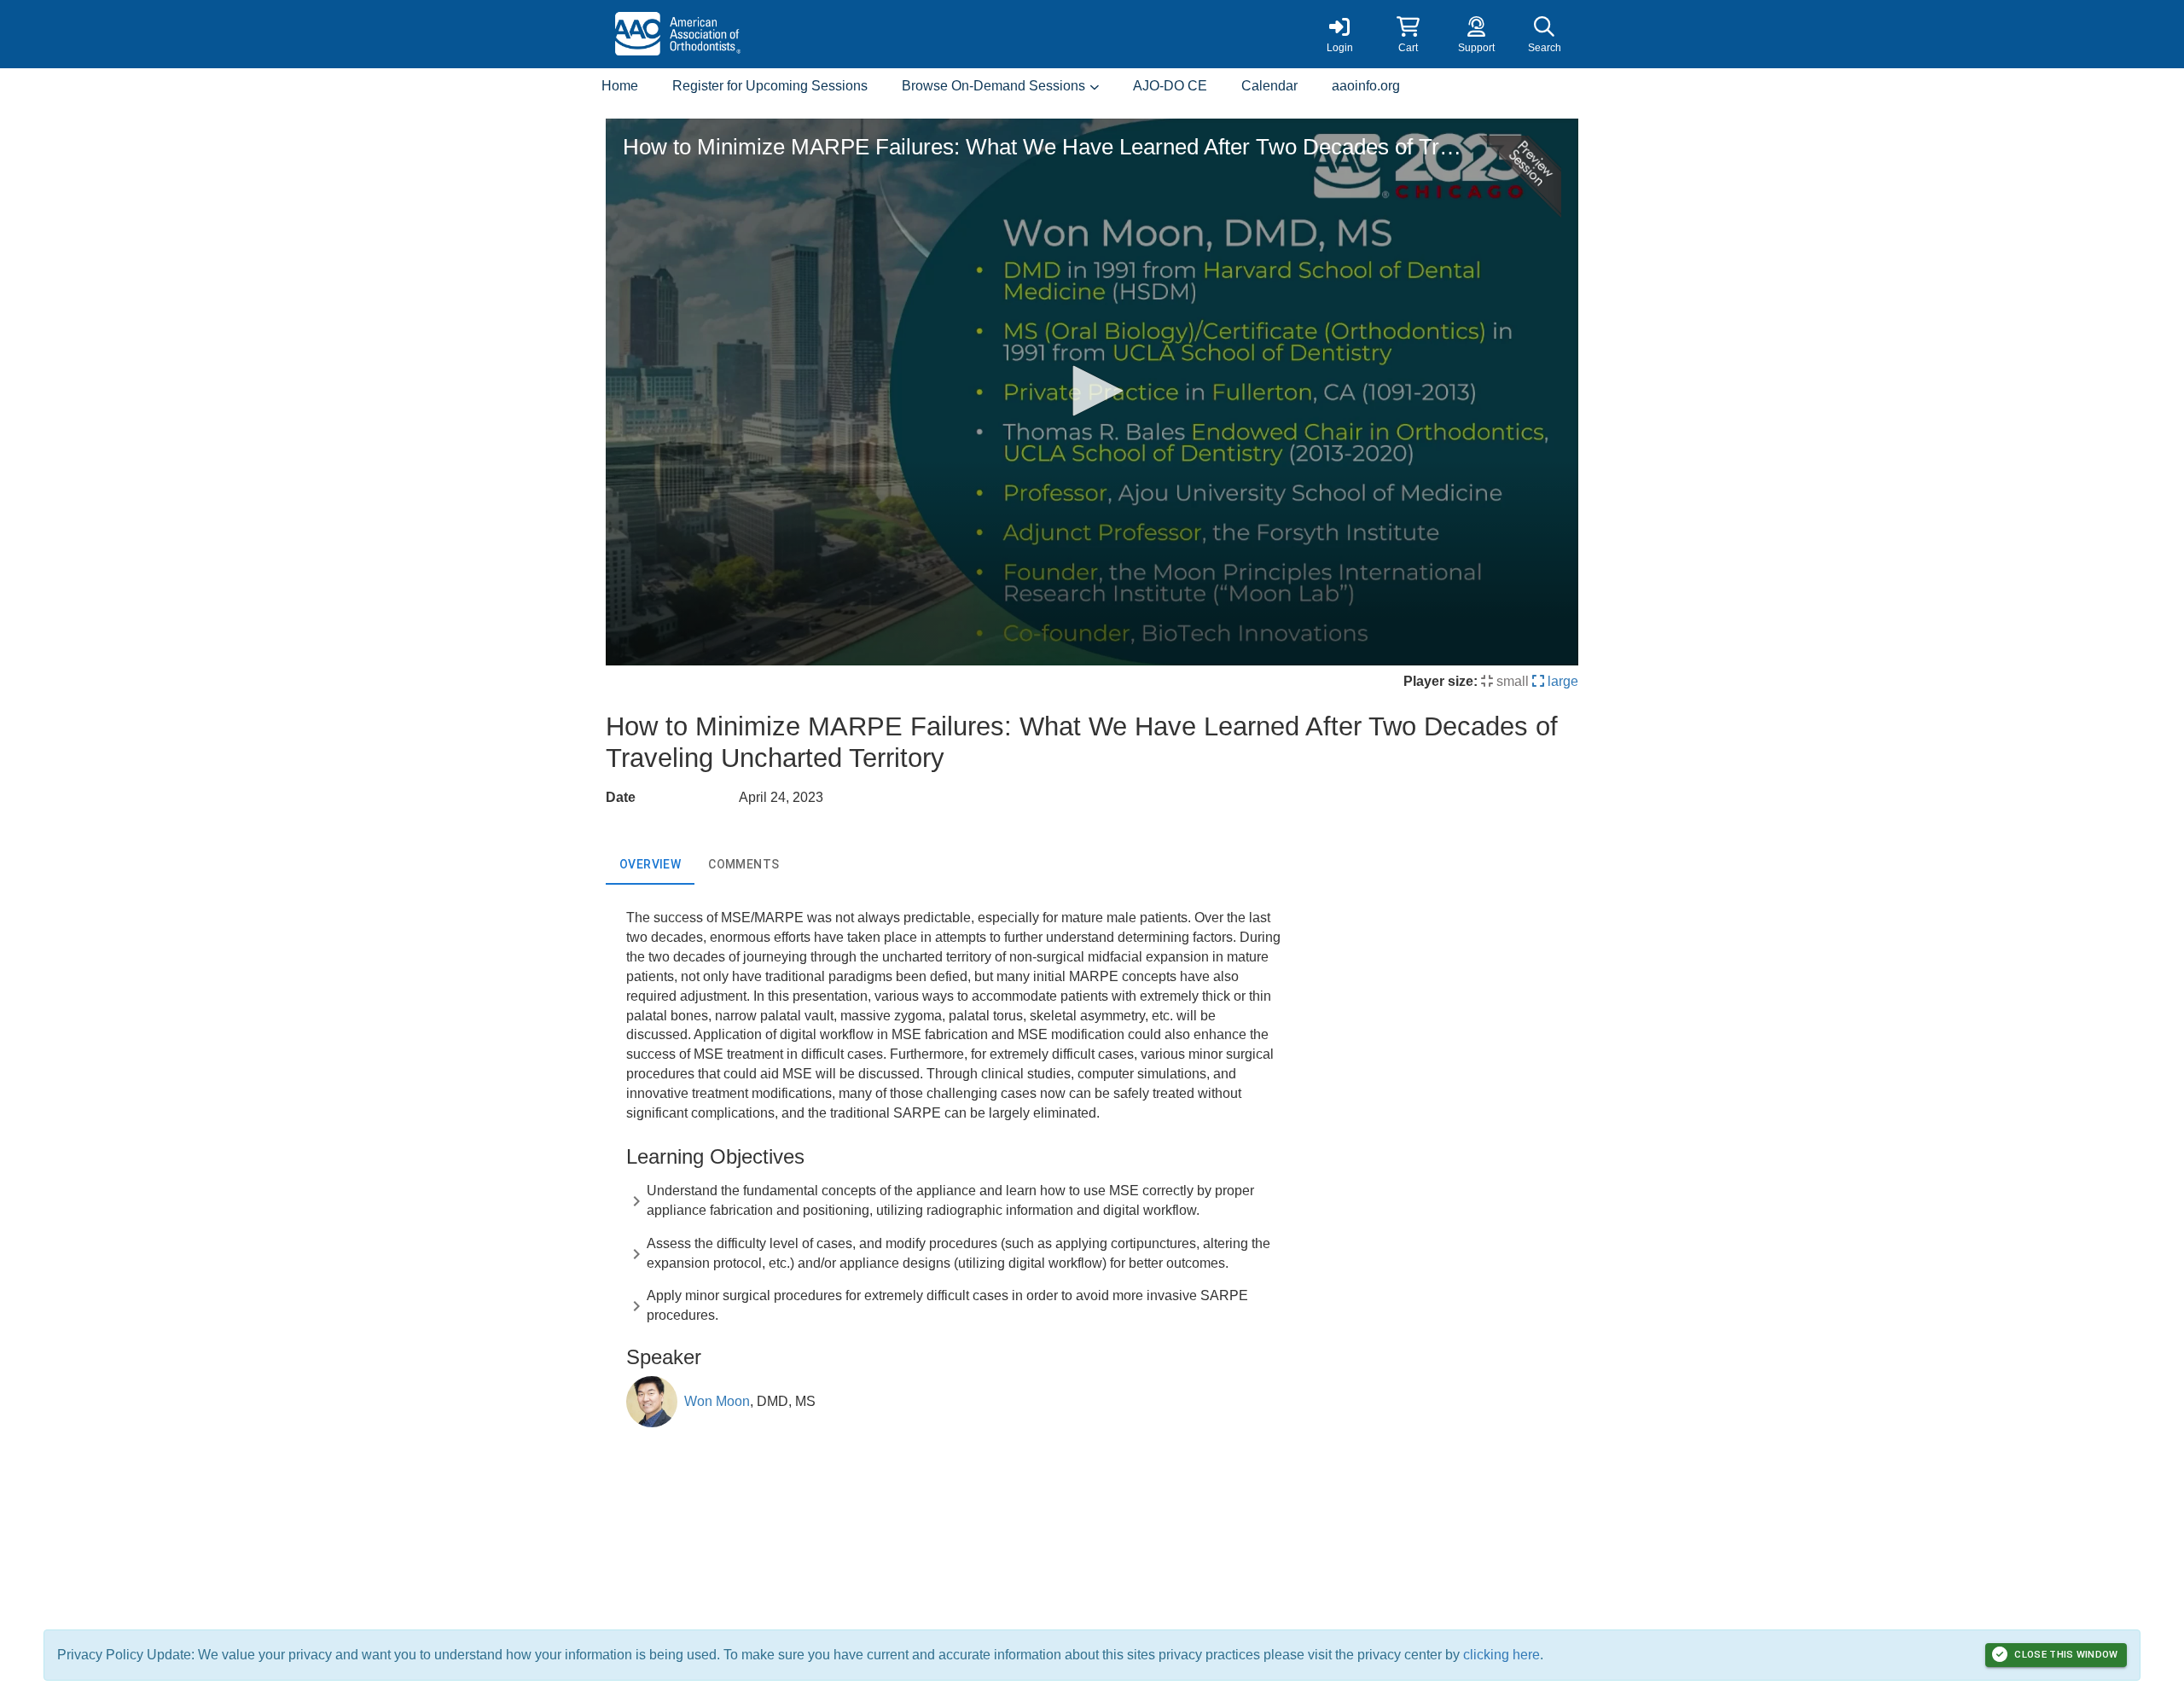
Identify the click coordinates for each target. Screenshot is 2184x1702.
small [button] (1511, 681)
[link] (1339, 34)
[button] (1408, 34)
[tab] (650, 864)
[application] (1092, 392)
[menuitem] (620, 87)
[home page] (768, 34)
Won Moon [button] (717, 1401)
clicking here (1501, 1655)
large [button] (1561, 681)
